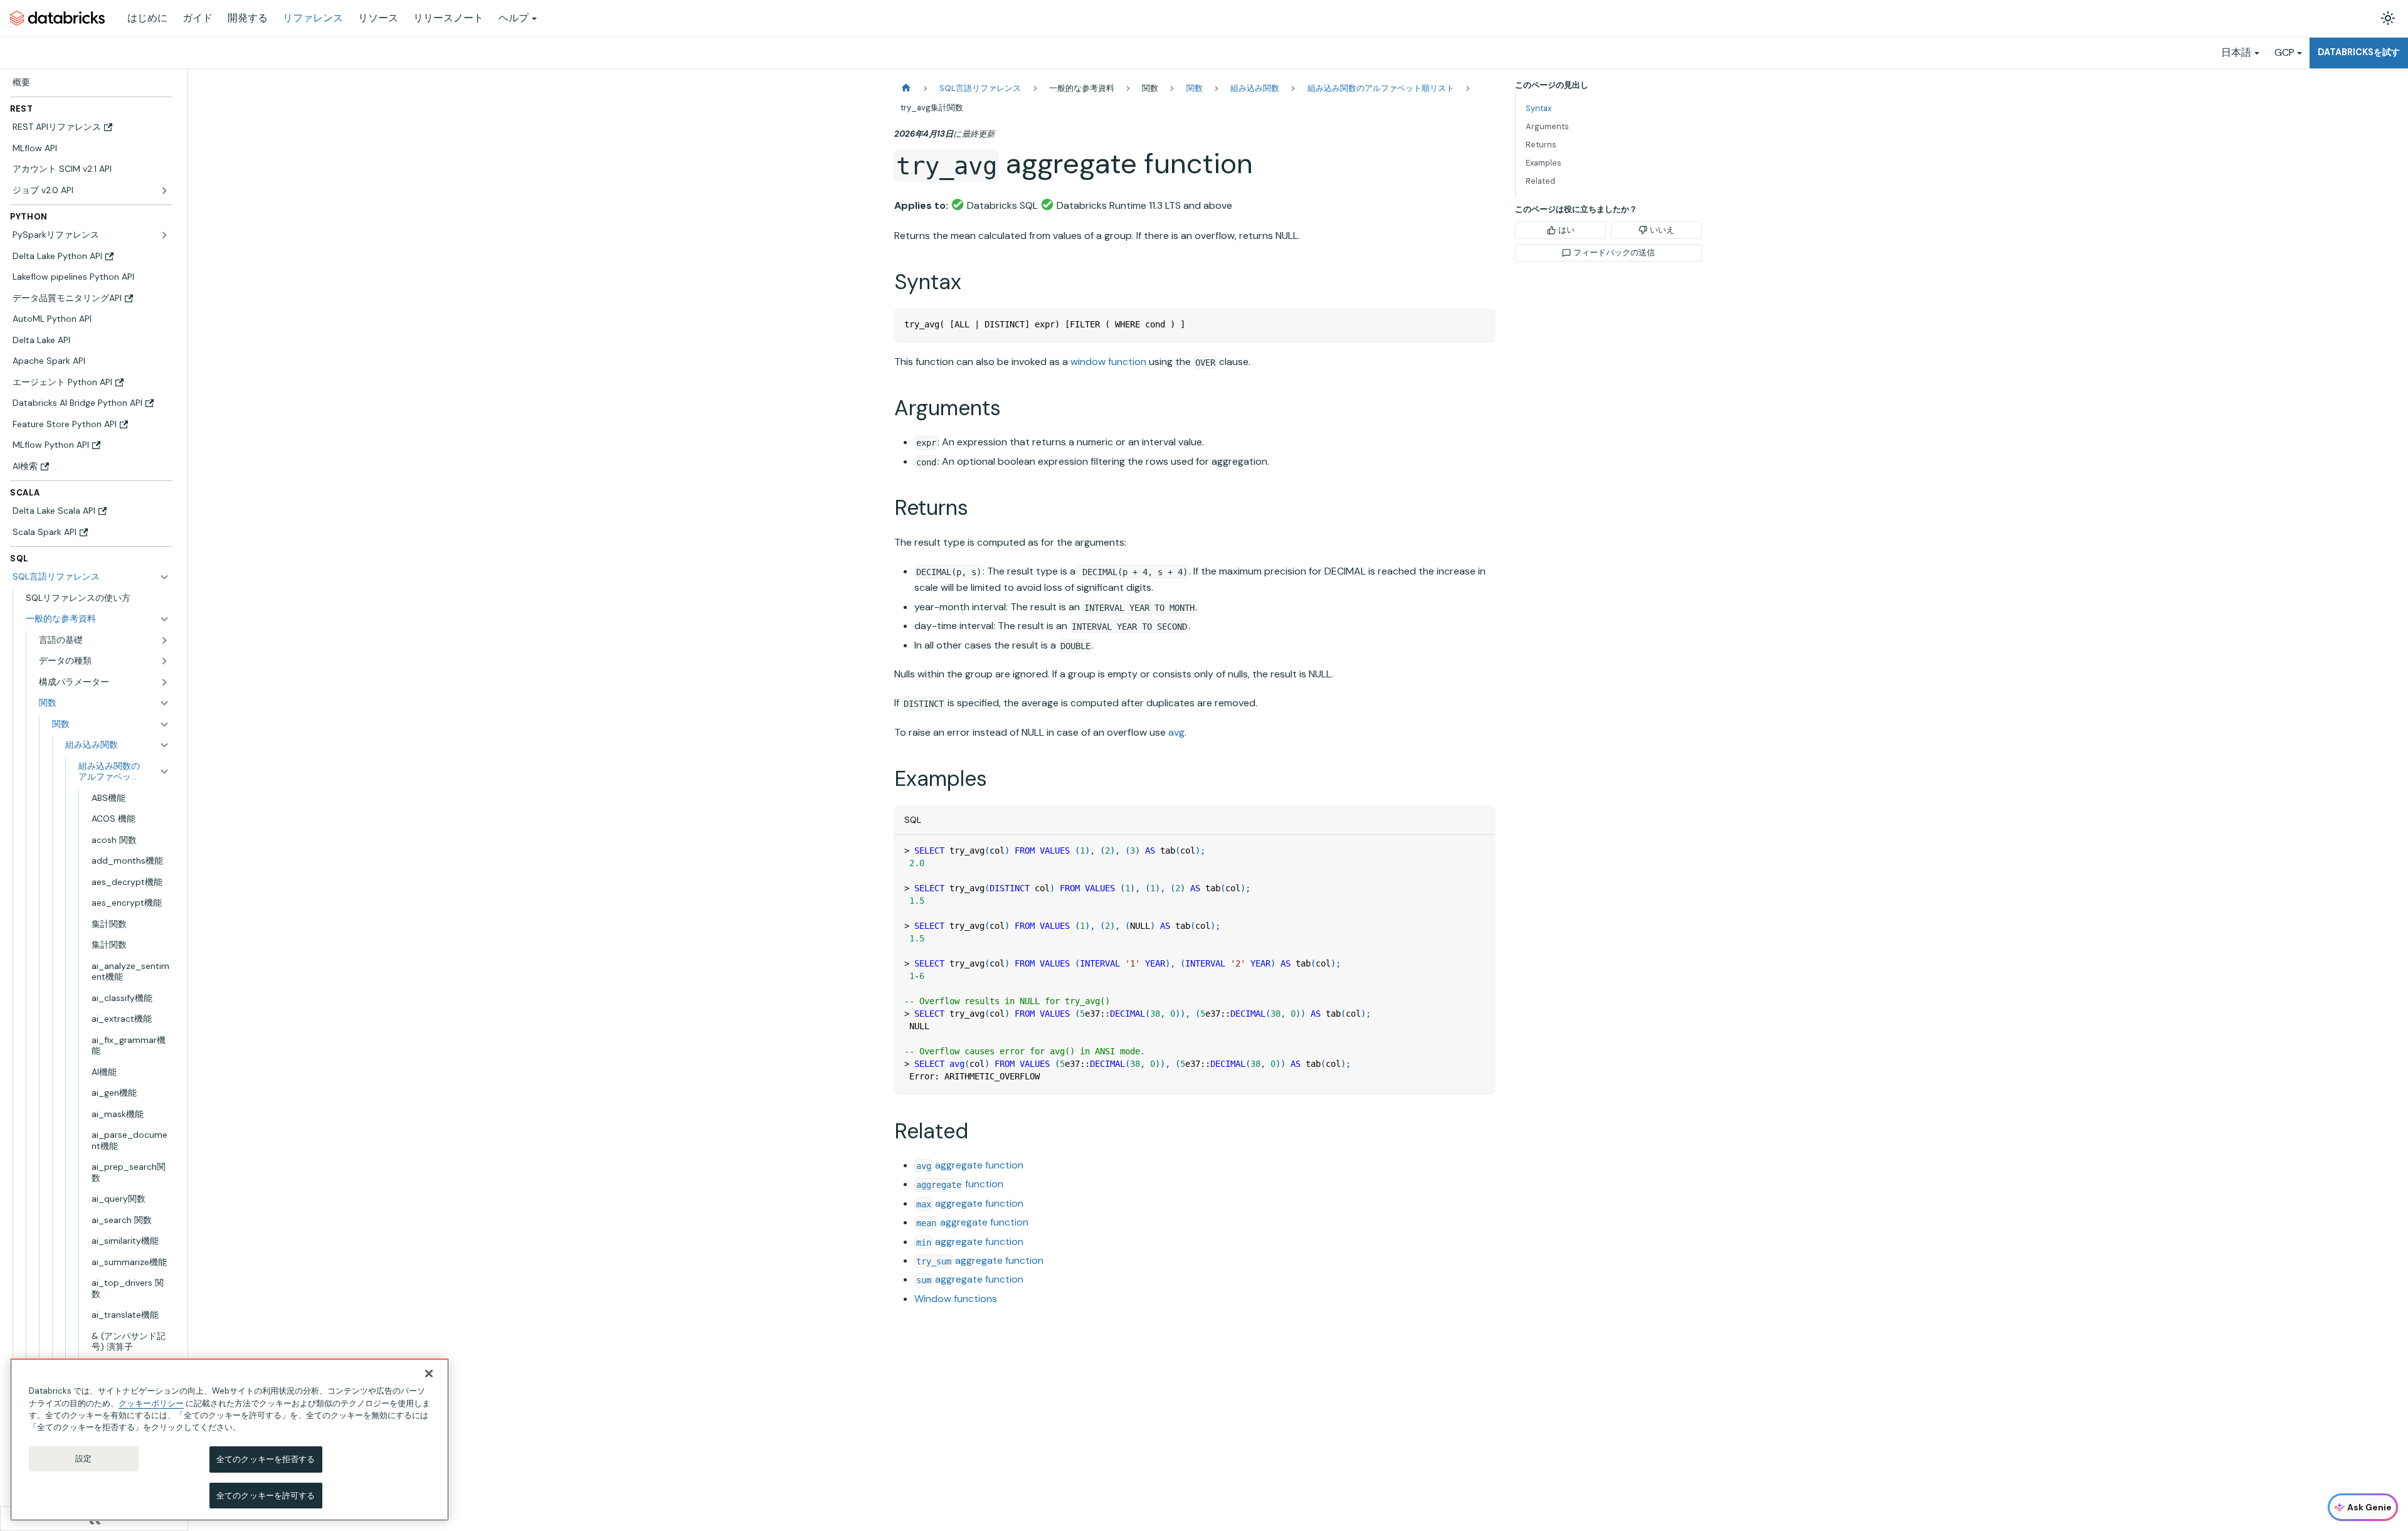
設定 (83, 1459)
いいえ (1662, 230)
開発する (248, 18)
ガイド (198, 18)
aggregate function (970, 1165)
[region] (230, 1440)
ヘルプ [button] (514, 18)
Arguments (1547, 126)
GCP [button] (2284, 52)
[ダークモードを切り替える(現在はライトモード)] (2388, 18)
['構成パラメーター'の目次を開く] (164, 682)
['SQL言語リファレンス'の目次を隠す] (164, 577)
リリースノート (448, 18)
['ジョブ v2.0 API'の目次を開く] (164, 191)
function (960, 1184)
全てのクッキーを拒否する (266, 1459)
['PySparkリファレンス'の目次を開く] (164, 235)
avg (1176, 732)
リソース (378, 18)
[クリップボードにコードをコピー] (1480, 324)
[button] (98, 619)
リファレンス (313, 18)
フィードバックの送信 (1614, 252)
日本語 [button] (2236, 52)
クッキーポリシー (151, 1403)
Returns (1541, 145)
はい (1566, 230)
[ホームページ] (906, 88)
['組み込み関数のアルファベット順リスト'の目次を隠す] (164, 772)
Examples (1544, 163)
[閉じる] (429, 1374)
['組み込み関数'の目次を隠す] (164, 745)
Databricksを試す (2359, 52)
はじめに (147, 18)
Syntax (1539, 108)
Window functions (956, 1299)
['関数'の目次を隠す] (164, 724)
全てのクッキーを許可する (266, 1495)
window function (1108, 362)
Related (1540, 181)
